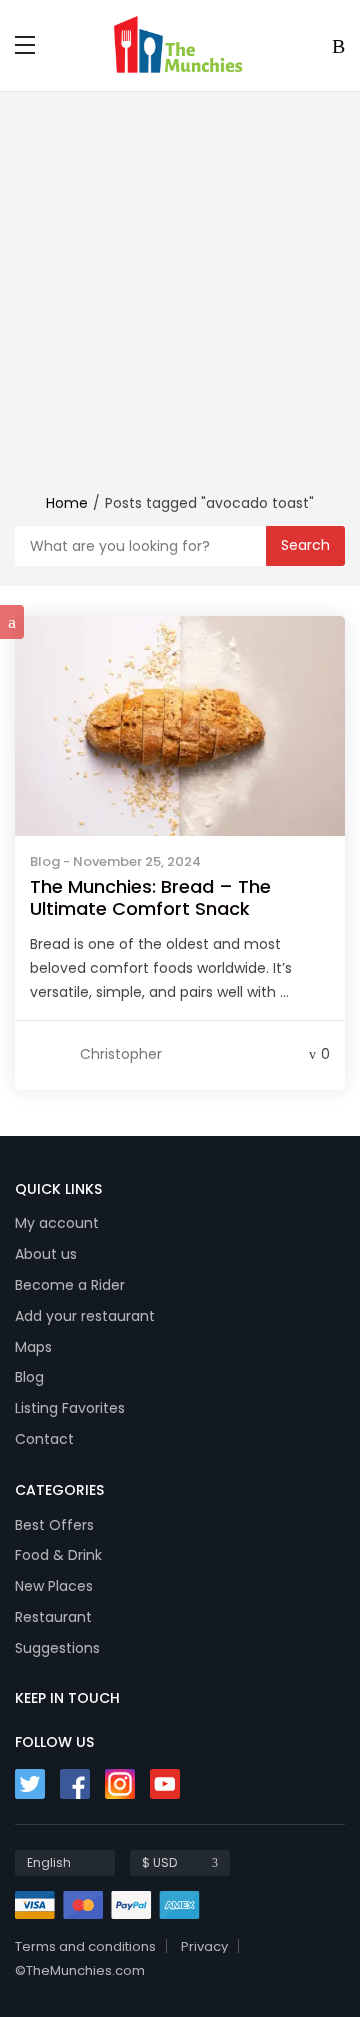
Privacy (204, 1946)
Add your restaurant (85, 1316)
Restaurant (53, 1617)
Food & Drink (58, 1555)
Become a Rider (70, 1285)
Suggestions (57, 1648)
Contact (44, 1439)
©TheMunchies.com (80, 1970)
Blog (45, 861)
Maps (33, 1347)
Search (305, 545)
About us (46, 1254)
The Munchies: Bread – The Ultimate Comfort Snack (150, 897)
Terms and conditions (85, 1946)
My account (57, 1223)
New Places (54, 1586)
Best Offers (54, 1525)
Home (67, 503)
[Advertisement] (180, 302)
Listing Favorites (70, 1408)
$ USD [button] (159, 1862)
